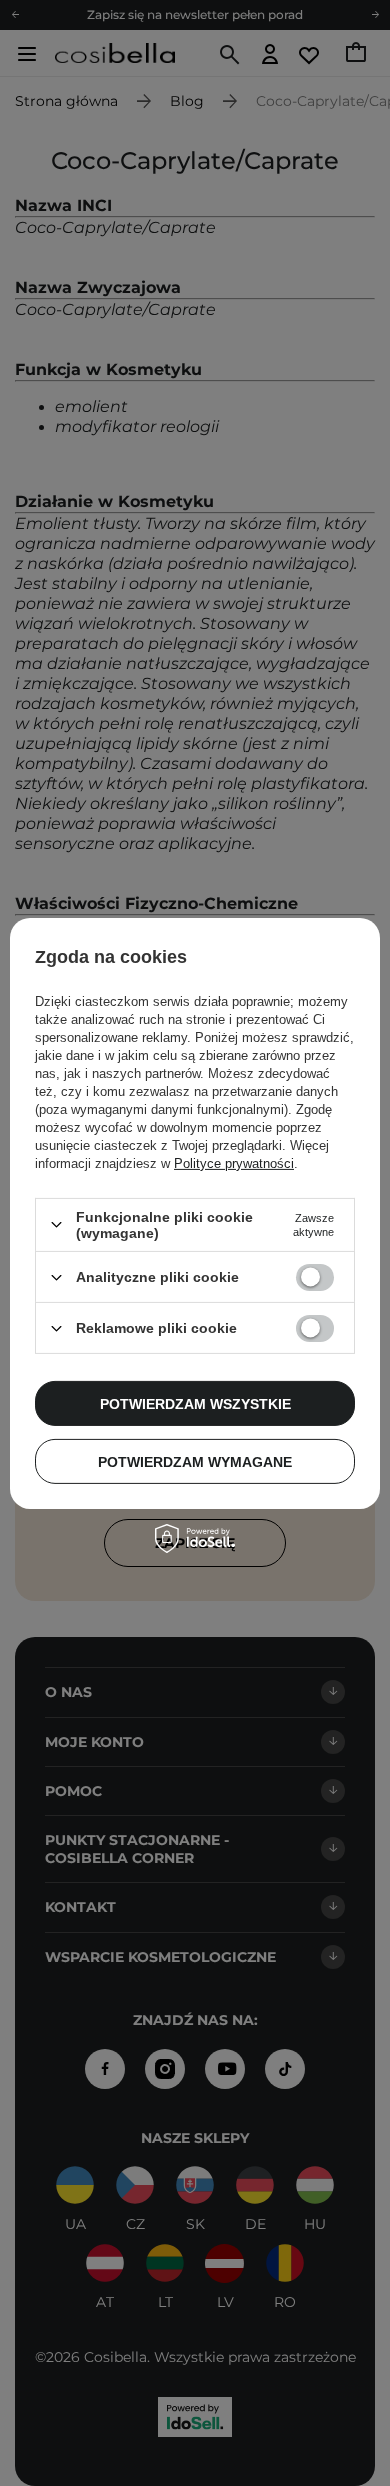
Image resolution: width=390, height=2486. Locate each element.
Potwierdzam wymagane (195, 1461)
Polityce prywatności (234, 1163)
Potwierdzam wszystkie (195, 1403)
